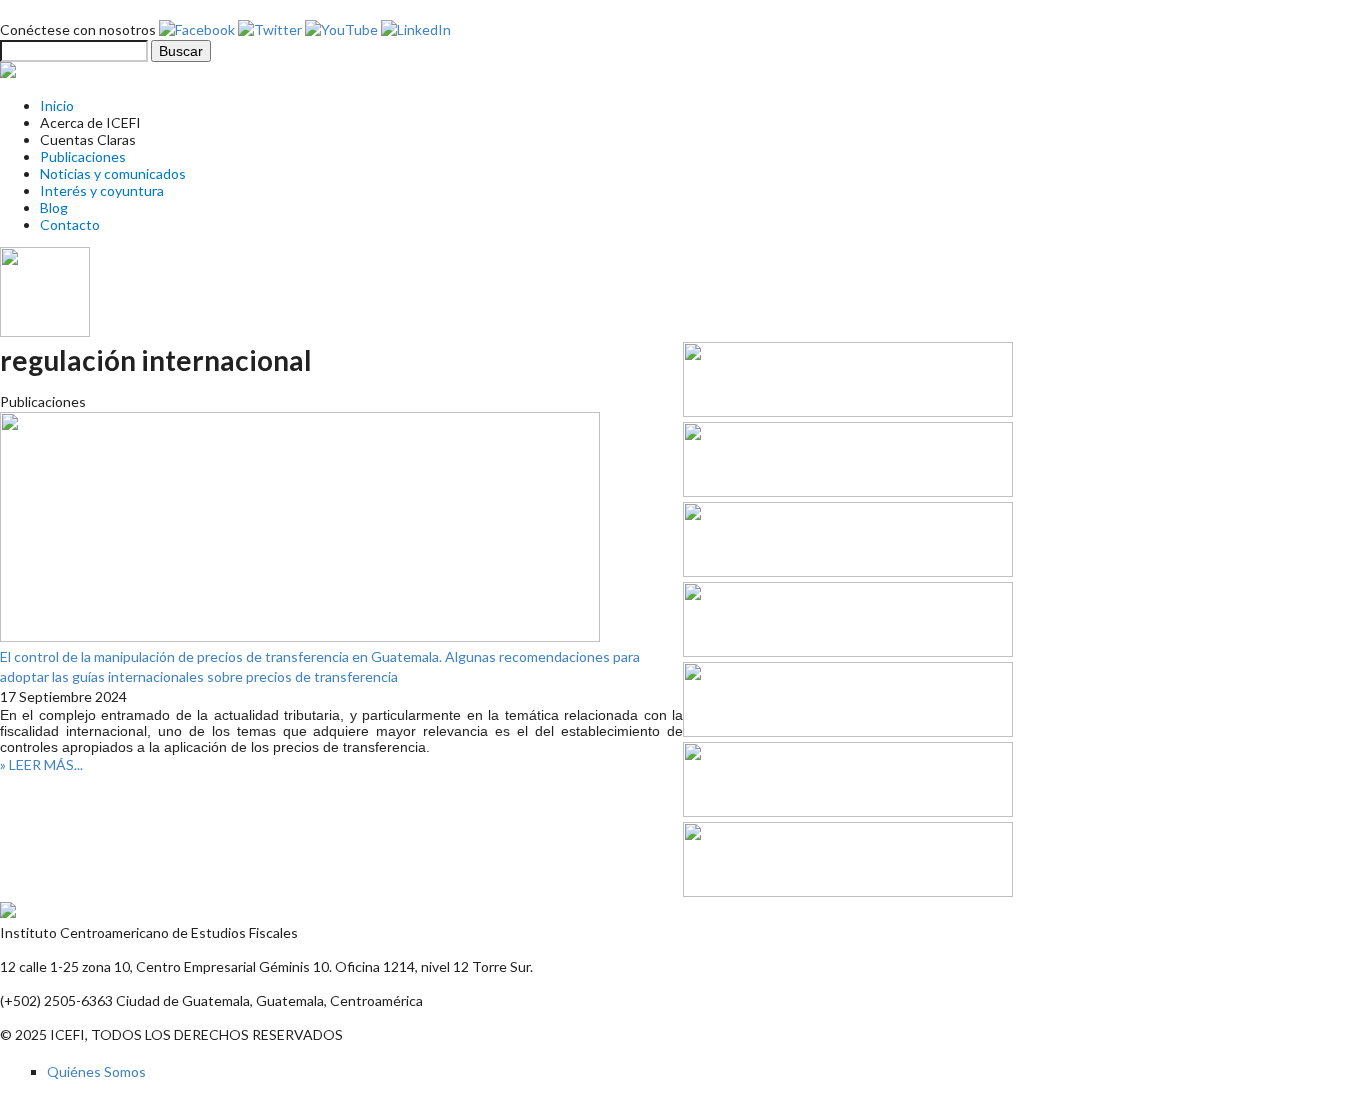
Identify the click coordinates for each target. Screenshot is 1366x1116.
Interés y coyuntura (102, 190)
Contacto (70, 224)
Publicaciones (83, 156)
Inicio (57, 105)
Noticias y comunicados (113, 173)
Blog (54, 207)
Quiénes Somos (96, 1071)
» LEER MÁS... (41, 764)
